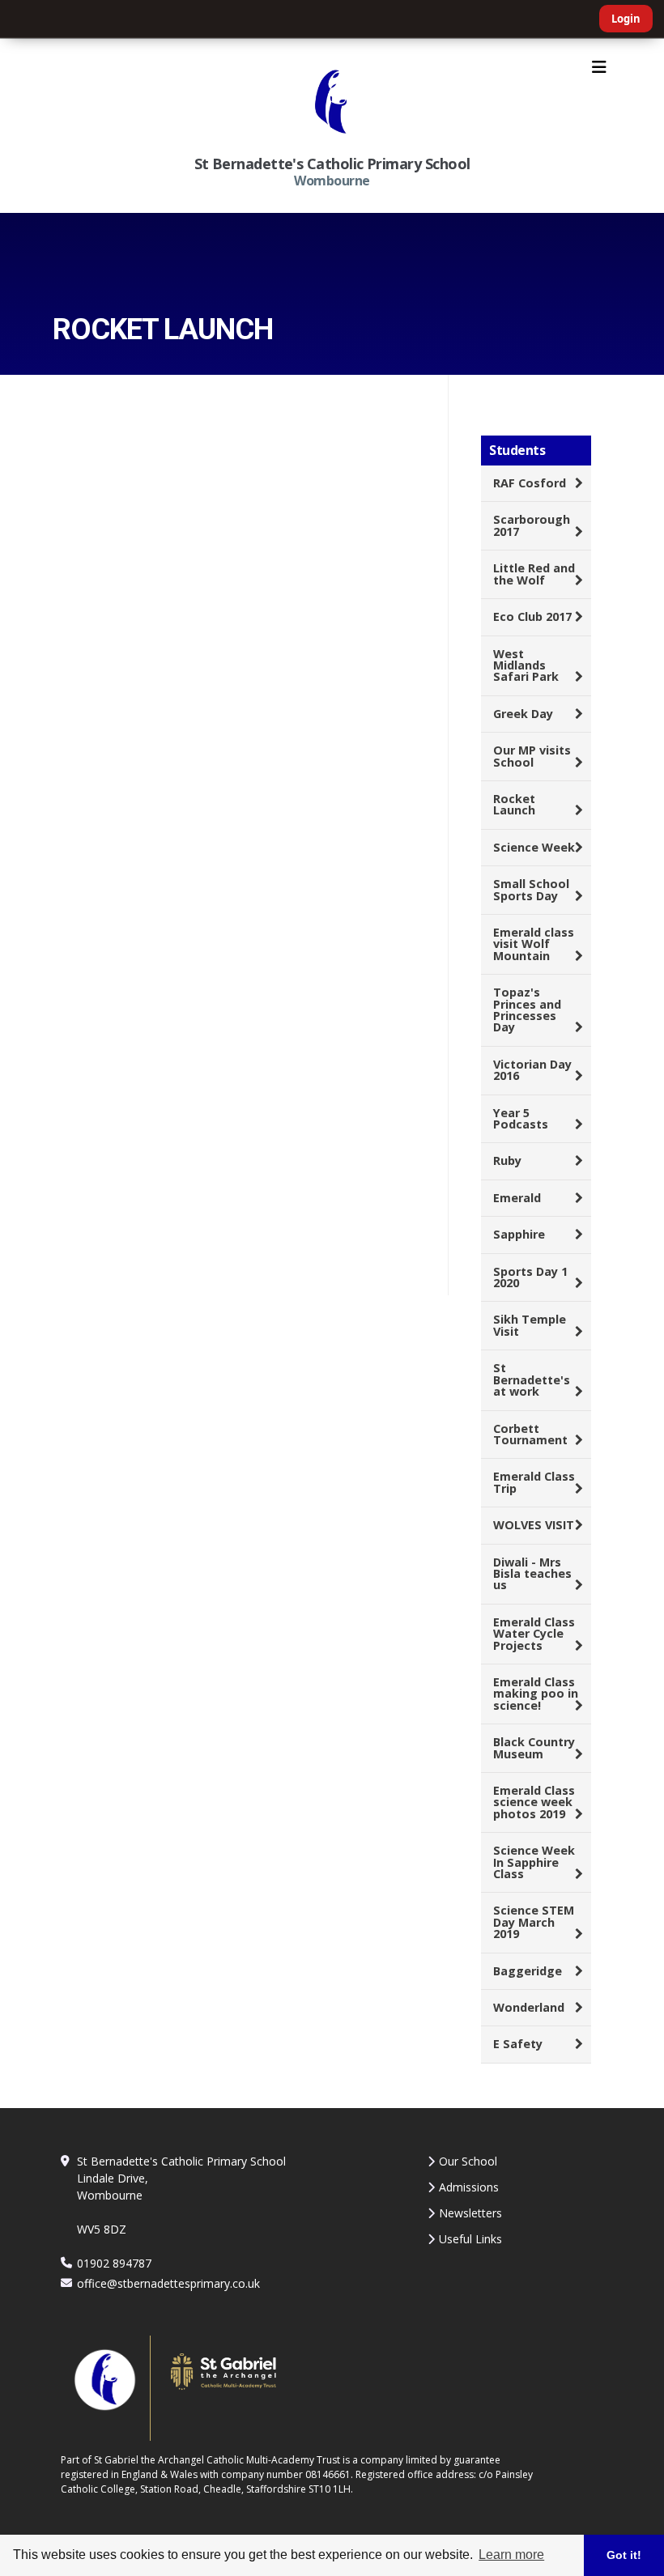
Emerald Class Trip (534, 1482)
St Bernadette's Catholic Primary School (332, 164)
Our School (468, 2161)
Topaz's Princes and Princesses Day (527, 1010)
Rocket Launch (514, 804)
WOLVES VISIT (534, 1525)
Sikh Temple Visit (530, 1325)
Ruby (507, 1160)
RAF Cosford (530, 483)
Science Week (534, 847)
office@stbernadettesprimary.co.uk (168, 2283)
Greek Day (523, 714)
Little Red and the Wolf (534, 574)
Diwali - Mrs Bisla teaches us (532, 1574)
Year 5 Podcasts (521, 1118)
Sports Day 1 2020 (530, 1277)
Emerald (517, 1198)
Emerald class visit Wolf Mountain (534, 944)
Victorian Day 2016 (532, 1070)
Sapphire (519, 1234)
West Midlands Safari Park (526, 665)
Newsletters (470, 2213)
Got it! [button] (624, 2555)
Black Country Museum (534, 1747)
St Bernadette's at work (532, 1379)
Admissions (469, 2187)
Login (626, 19)
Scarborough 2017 (532, 525)
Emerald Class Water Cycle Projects (534, 1634)
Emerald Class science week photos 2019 (534, 1802)
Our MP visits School (532, 756)
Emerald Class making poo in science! (536, 1694)
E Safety (518, 2044)
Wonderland (529, 2007)
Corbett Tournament (530, 1434)
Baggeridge (528, 1971)
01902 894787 (114, 2263)
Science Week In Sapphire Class (534, 1862)
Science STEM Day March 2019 (534, 1922)
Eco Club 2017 (532, 616)
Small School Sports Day (531, 889)
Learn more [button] (511, 2555)
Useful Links (470, 2239)
